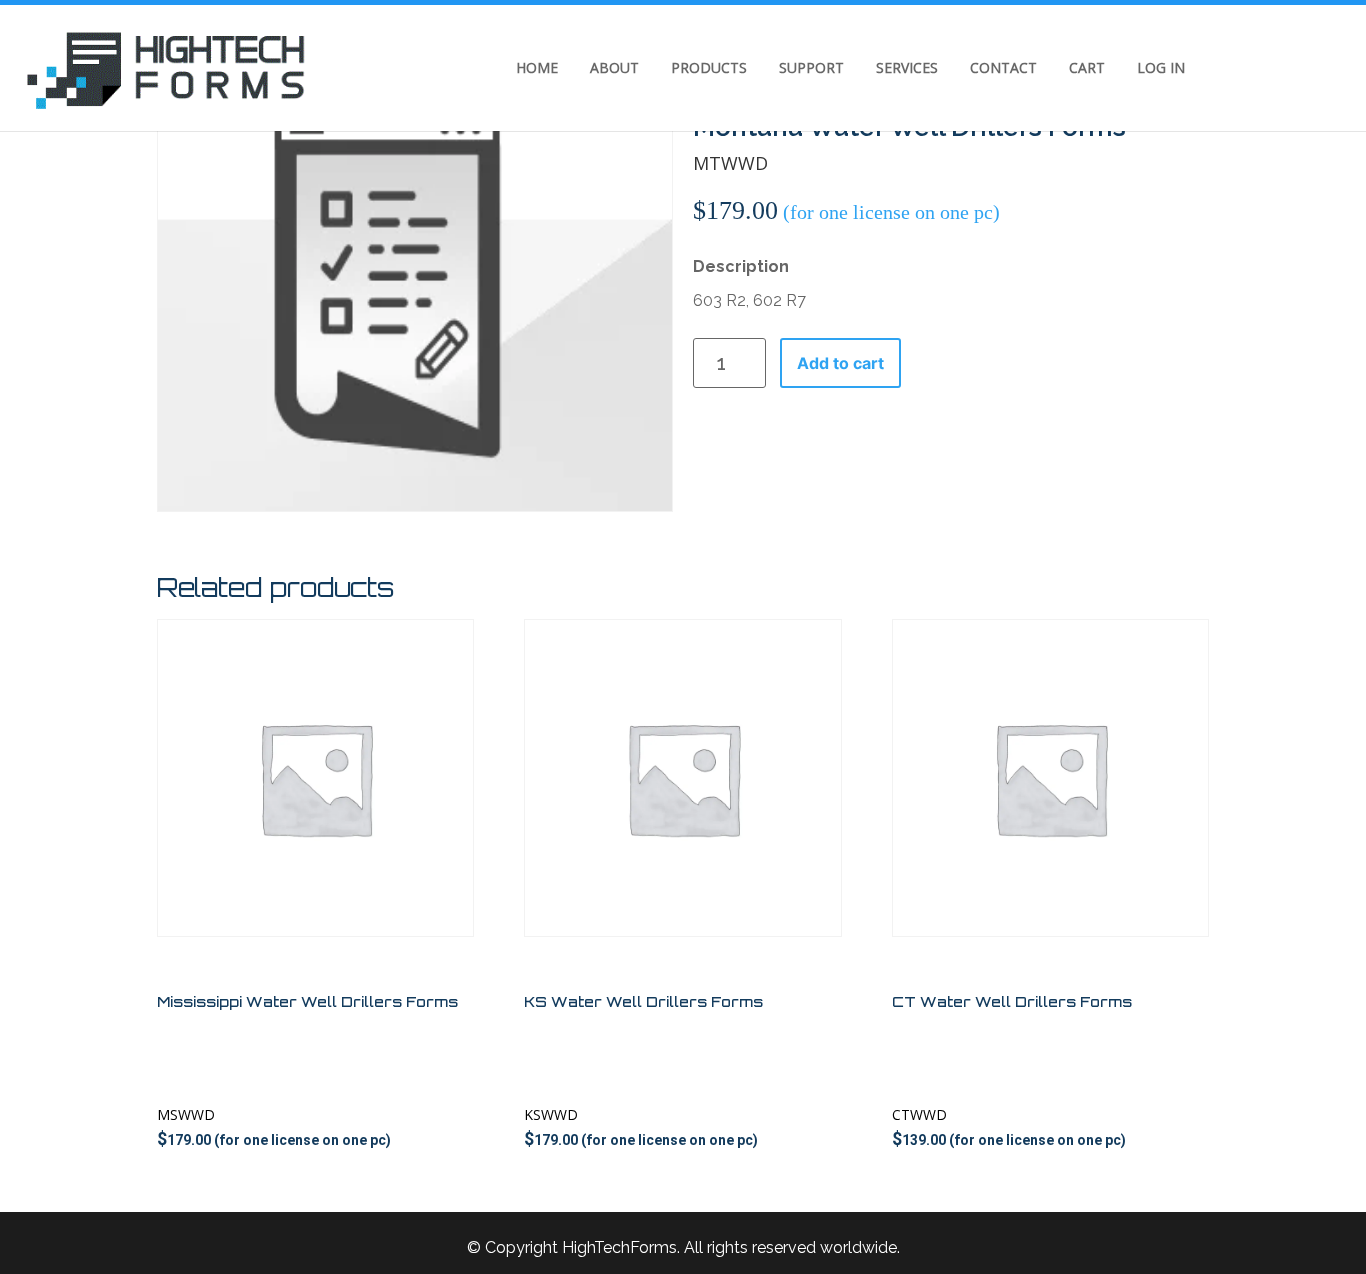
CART (1087, 67)
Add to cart (840, 363)
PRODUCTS (709, 67)
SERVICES (907, 67)
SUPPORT (811, 67)
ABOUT (614, 67)
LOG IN (1161, 67)
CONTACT (1003, 67)
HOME (537, 67)
